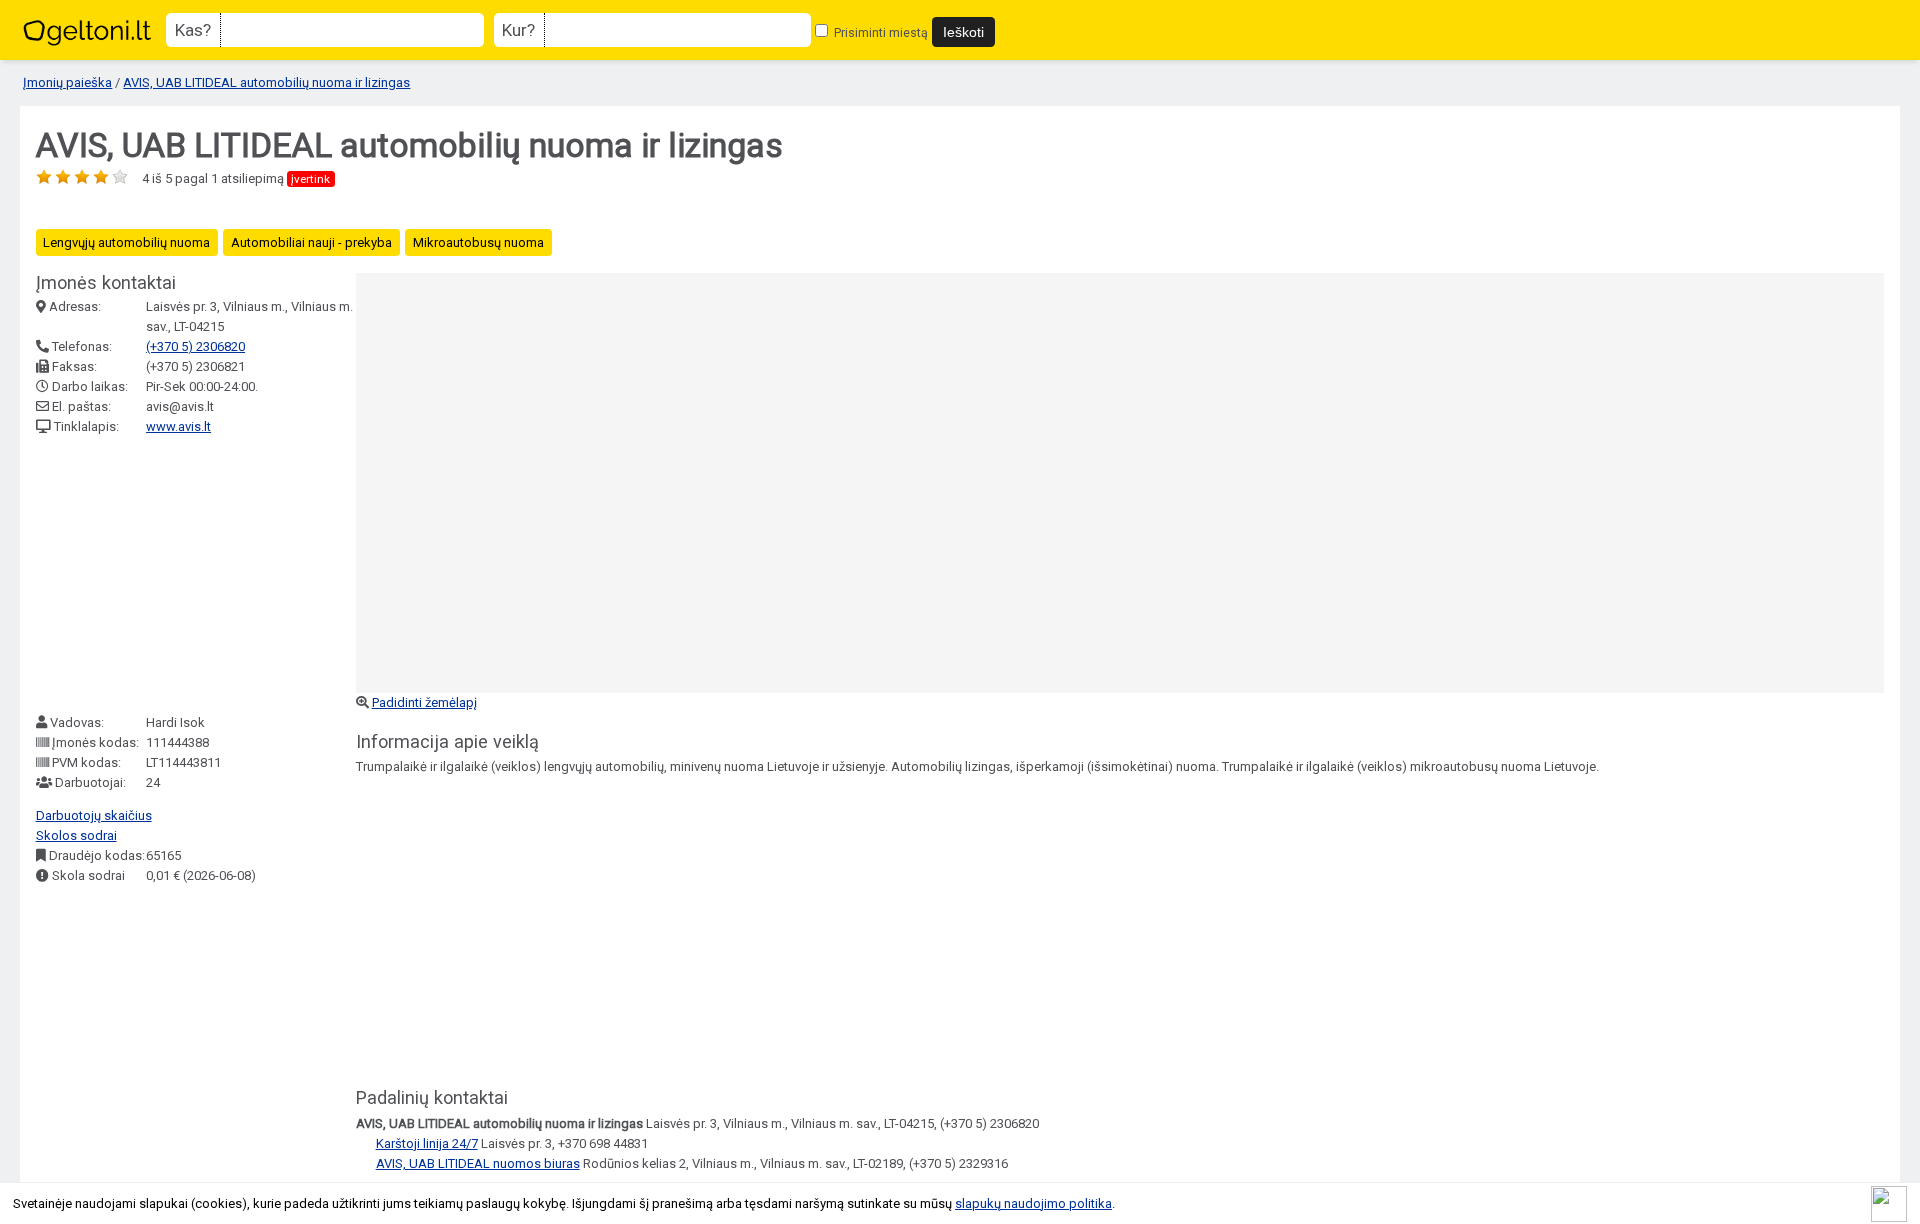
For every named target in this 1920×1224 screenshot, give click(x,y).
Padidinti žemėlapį (424, 702)
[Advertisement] (186, 575)
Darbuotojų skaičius (94, 815)
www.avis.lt (178, 426)
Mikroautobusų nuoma (478, 242)
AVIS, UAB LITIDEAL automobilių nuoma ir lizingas (266, 82)
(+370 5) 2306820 (195, 346)
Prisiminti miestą (879, 32)
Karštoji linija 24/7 (427, 1143)
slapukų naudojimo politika (1033, 1203)
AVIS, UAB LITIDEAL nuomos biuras (478, 1163)
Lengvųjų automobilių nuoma (126, 242)
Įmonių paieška (67, 82)
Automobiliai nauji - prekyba (311, 242)
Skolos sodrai (76, 835)
